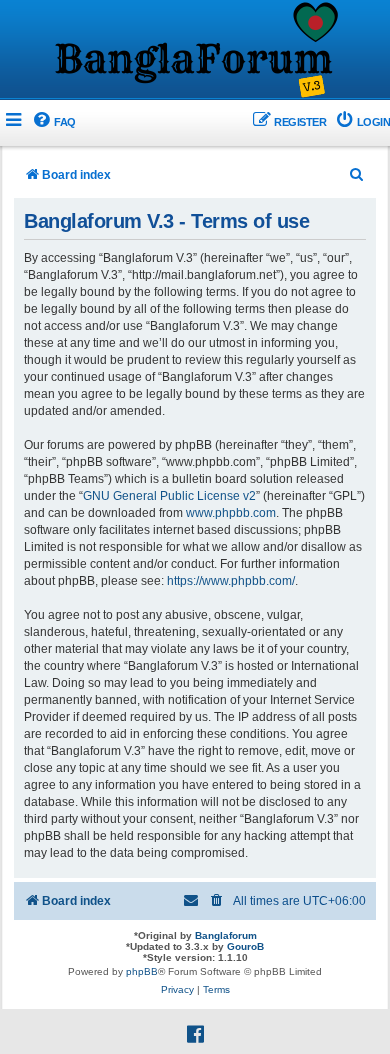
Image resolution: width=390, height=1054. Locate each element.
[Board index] (195, 51)
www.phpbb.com (231, 513)
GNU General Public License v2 (169, 496)
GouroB (245, 946)
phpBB (142, 971)
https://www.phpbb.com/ (231, 581)
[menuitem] (53, 122)
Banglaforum (226, 935)
